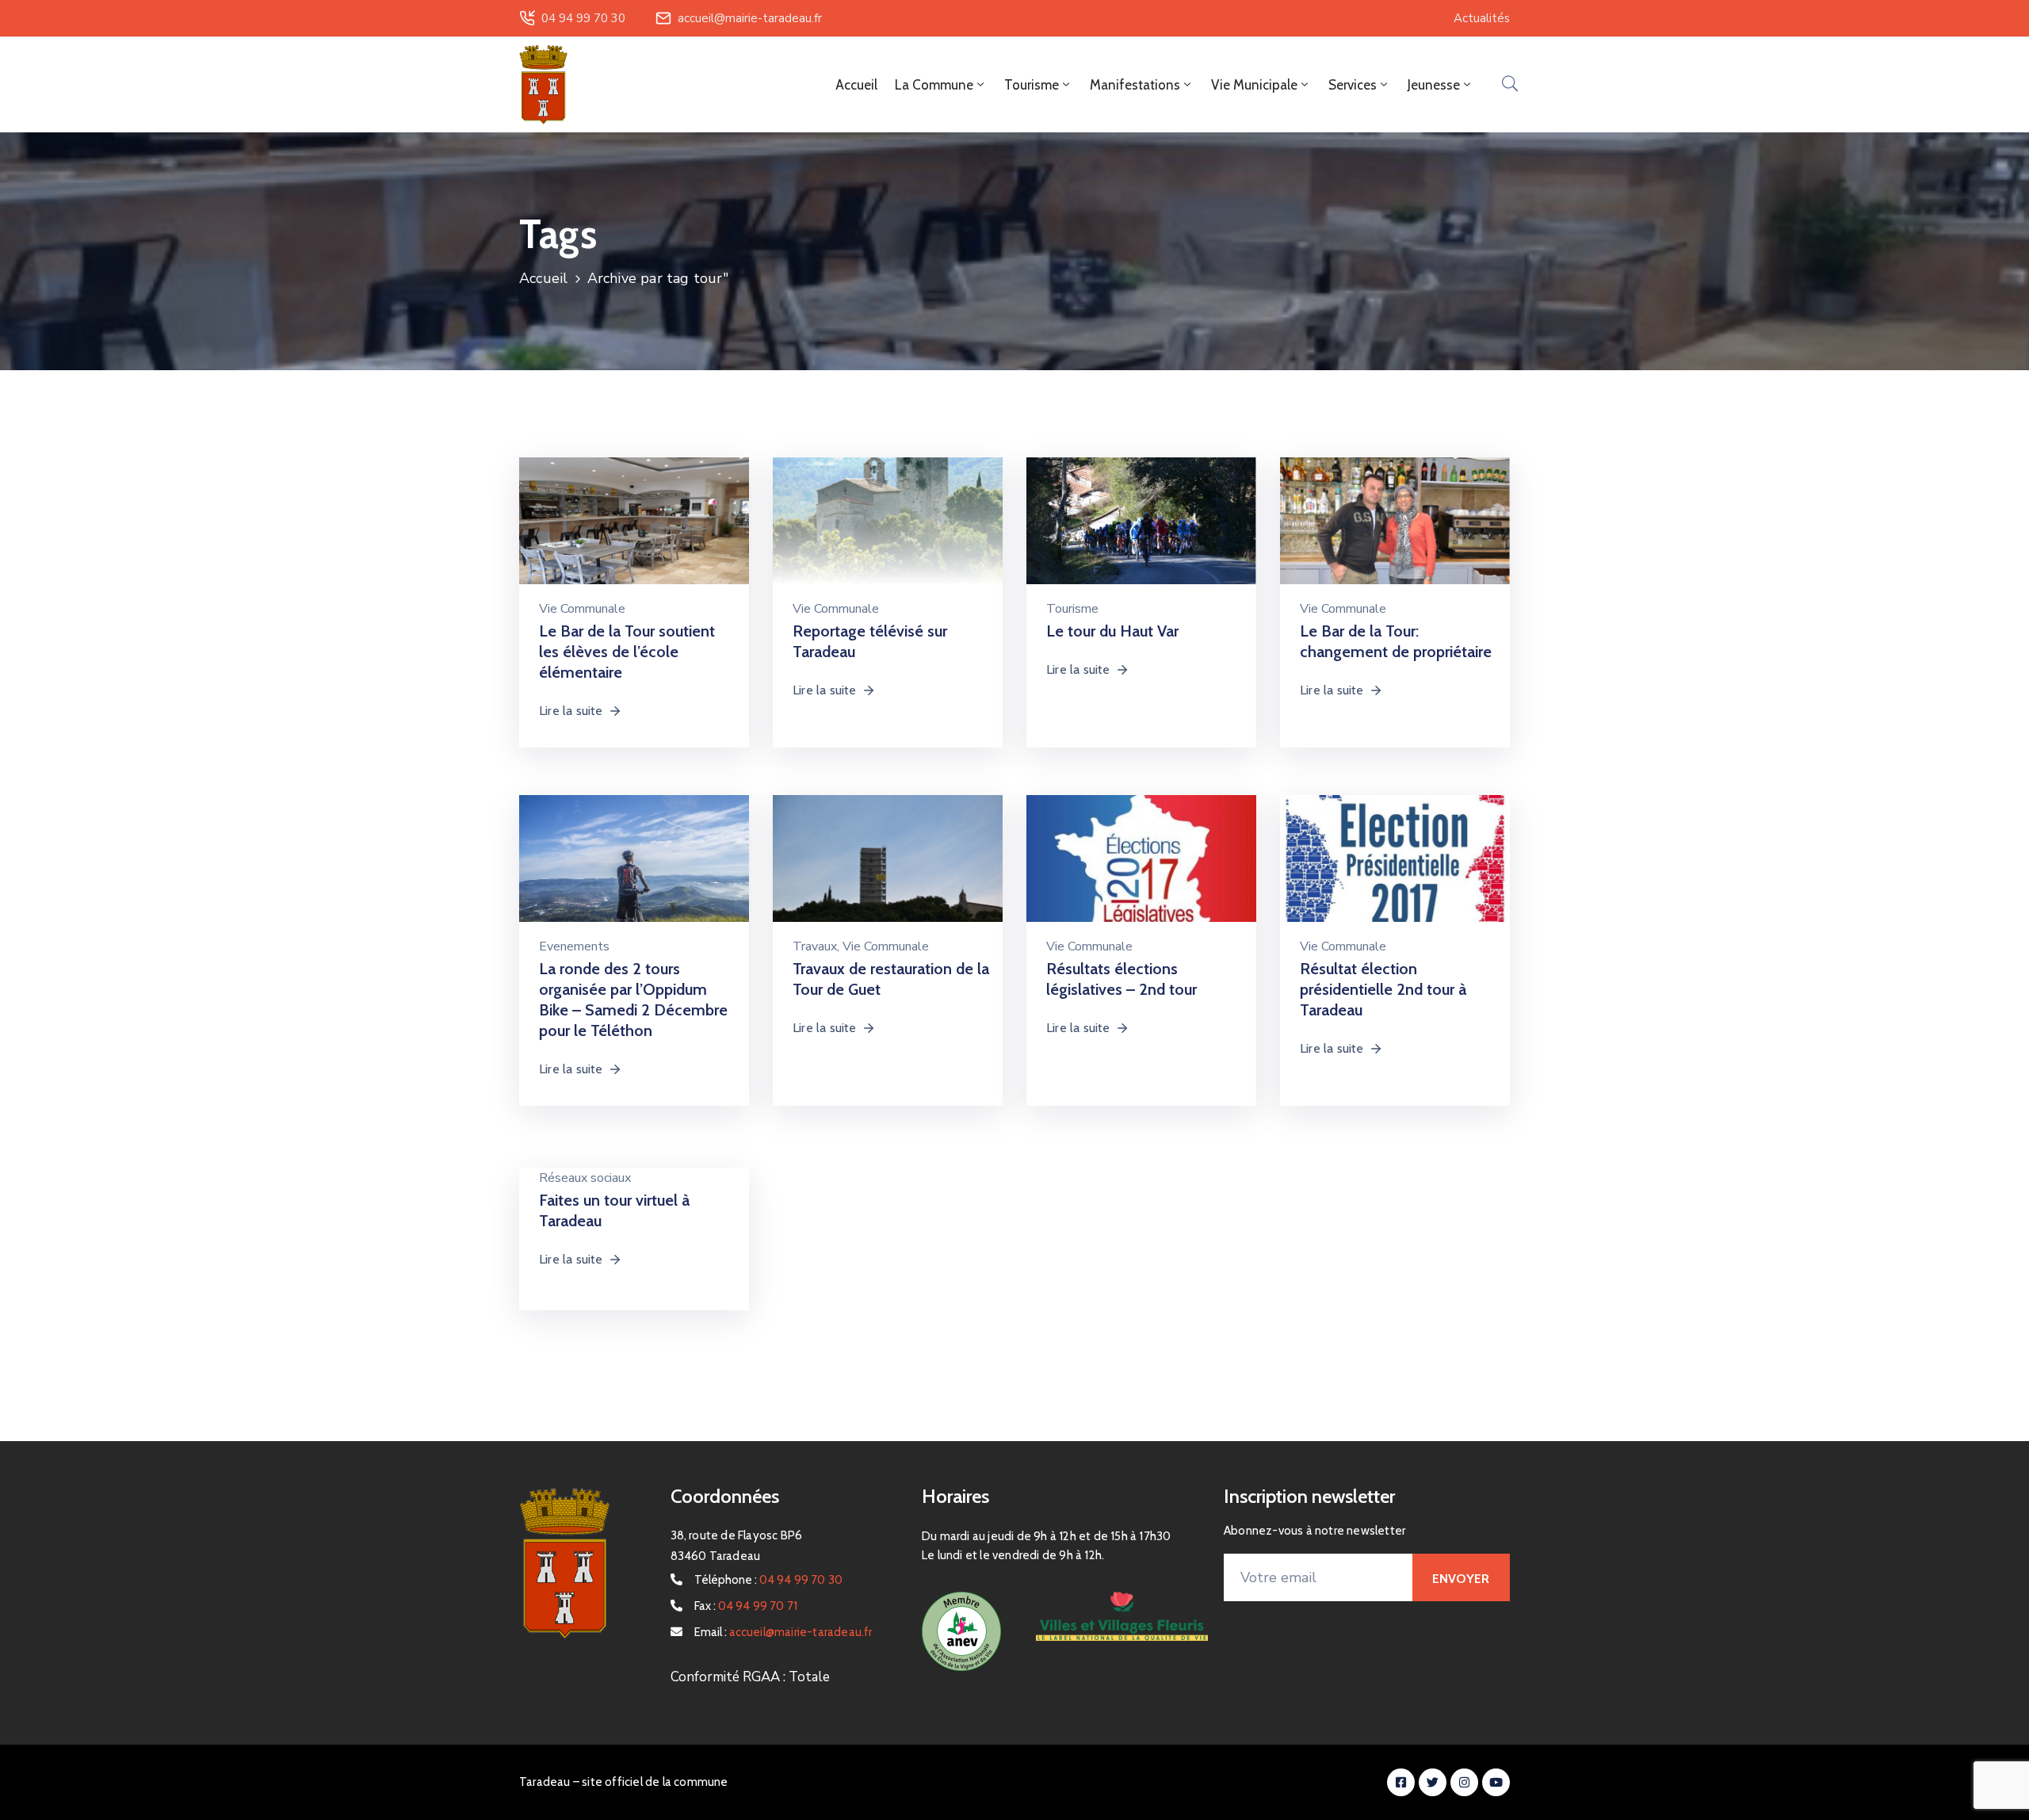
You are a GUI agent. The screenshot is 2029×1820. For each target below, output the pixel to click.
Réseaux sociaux (585, 1178)
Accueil (856, 85)
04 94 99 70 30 (583, 18)
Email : (783, 1632)
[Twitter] (1433, 1782)
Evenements (574, 946)
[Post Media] (634, 528)
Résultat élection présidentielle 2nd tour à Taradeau (1383, 989)
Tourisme (1072, 609)
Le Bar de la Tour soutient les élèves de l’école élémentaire (627, 652)
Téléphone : (769, 1580)
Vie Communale (582, 609)
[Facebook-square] (1401, 1782)
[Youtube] (1496, 1782)
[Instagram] (1464, 1782)
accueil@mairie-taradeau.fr (750, 18)
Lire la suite (571, 711)
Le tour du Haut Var (1112, 631)
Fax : (746, 1606)
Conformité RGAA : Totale (750, 1677)
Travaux (815, 946)
